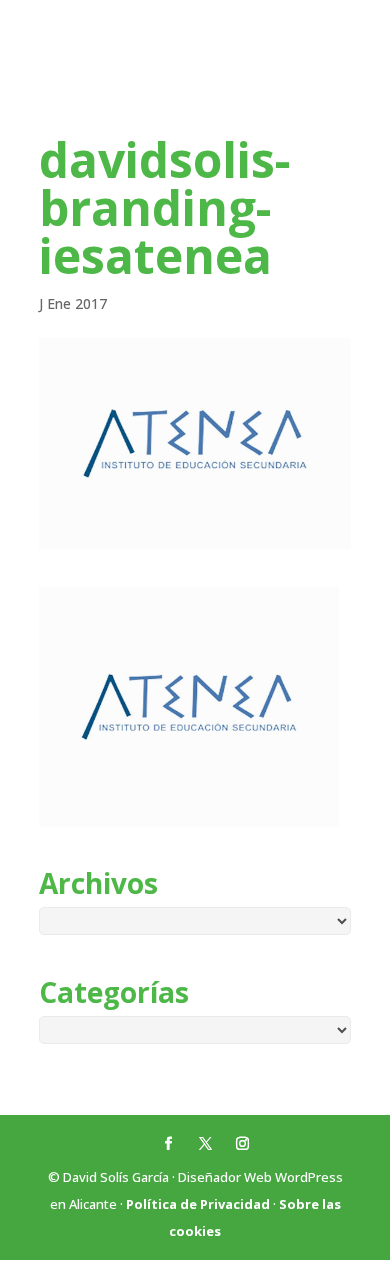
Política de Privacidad (198, 1204)
